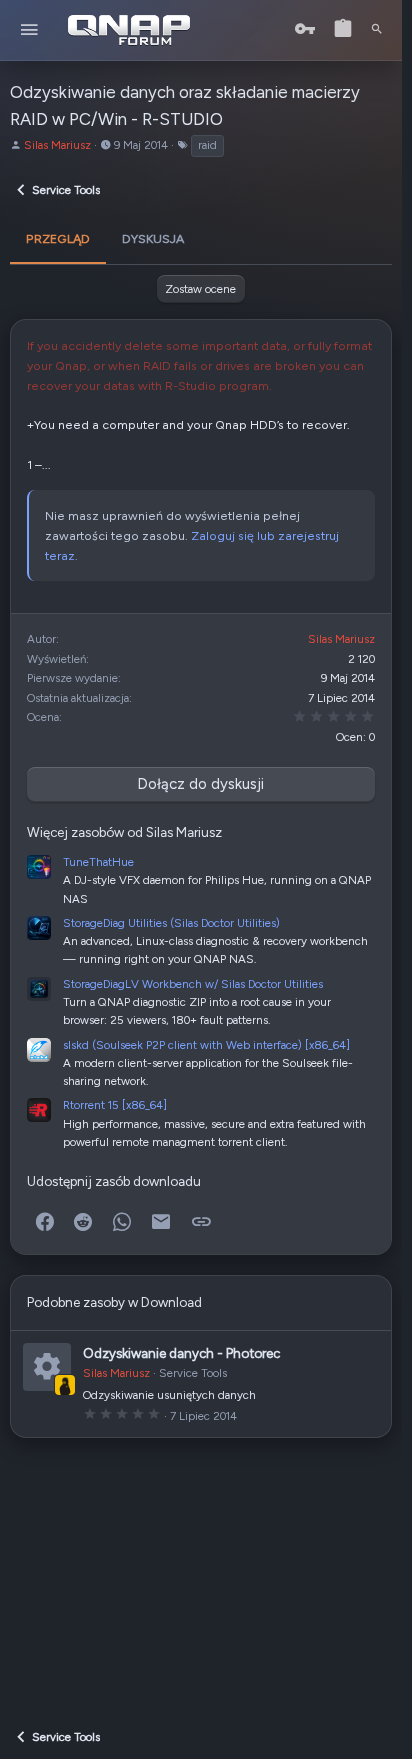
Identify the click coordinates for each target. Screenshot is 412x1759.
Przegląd (58, 238)
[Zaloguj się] (305, 29)
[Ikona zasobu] (47, 1367)
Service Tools (193, 1373)
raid (207, 145)
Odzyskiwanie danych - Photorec (181, 1353)
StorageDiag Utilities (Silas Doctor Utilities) (171, 923)
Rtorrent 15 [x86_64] (115, 1105)
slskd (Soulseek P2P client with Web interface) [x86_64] (206, 1045)
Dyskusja (153, 238)
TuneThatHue (98, 862)
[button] (29, 30)
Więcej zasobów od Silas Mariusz (124, 832)
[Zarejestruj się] (343, 29)
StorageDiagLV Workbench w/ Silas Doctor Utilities (193, 984)
